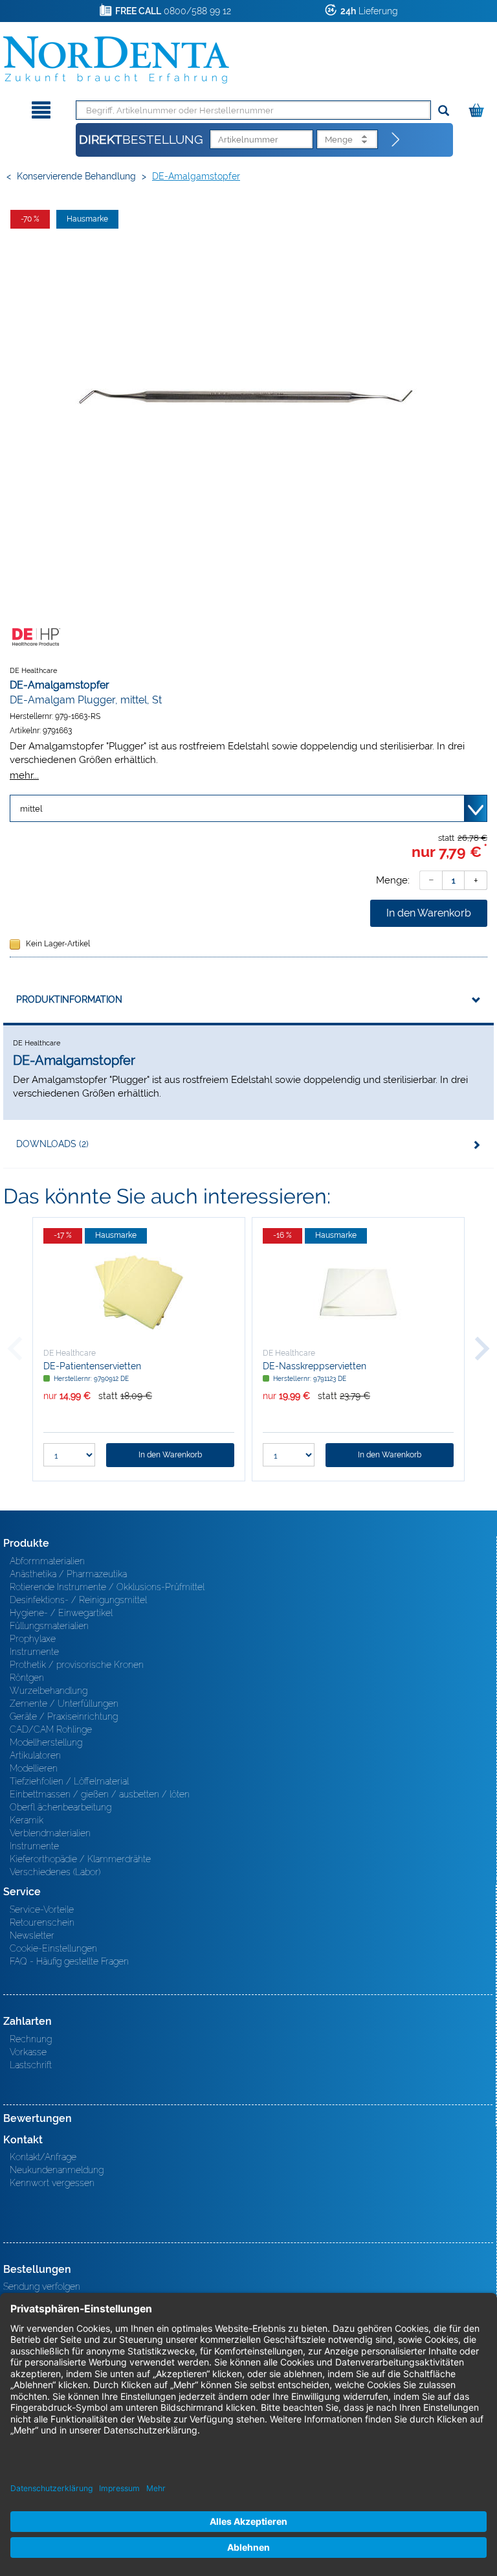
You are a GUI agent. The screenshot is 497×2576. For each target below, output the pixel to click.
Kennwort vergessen (52, 2183)
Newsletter (32, 1935)
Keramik (27, 1820)
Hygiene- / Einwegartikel (61, 1613)
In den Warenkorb (429, 913)
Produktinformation (69, 999)
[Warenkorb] (478, 108)
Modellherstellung (46, 1742)
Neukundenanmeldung (57, 2170)
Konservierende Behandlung (76, 176)
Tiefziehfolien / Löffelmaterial (69, 1781)
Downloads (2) (52, 1144)
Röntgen (27, 1678)
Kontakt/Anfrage (43, 2157)
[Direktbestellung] (396, 140)
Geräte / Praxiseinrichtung (64, 1716)
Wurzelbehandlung (49, 1691)
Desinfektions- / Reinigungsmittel (78, 1600)
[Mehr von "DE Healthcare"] (36, 636)
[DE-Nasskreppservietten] (358, 1292)
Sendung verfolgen (42, 2286)
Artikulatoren (35, 1755)
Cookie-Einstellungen (53, 1948)
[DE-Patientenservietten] (139, 1292)
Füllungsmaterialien (49, 1626)
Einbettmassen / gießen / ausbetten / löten (100, 1794)
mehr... (24, 775)
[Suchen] (444, 111)
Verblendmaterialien (50, 1833)
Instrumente (34, 1652)
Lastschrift (31, 2065)
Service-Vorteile (42, 1909)
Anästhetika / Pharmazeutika (68, 1574)
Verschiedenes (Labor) (55, 1872)
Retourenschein (42, 1922)
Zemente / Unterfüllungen (64, 1704)
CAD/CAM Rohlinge (51, 1729)
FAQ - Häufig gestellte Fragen (69, 1961)
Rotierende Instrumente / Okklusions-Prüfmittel (107, 1587)
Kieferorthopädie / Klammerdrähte (80, 1859)
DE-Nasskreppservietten (315, 1366)
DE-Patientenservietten (92, 1366)
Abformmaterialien (47, 1561)
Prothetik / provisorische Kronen (77, 1665)
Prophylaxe (33, 1639)
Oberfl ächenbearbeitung (61, 1807)
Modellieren (34, 1768)
